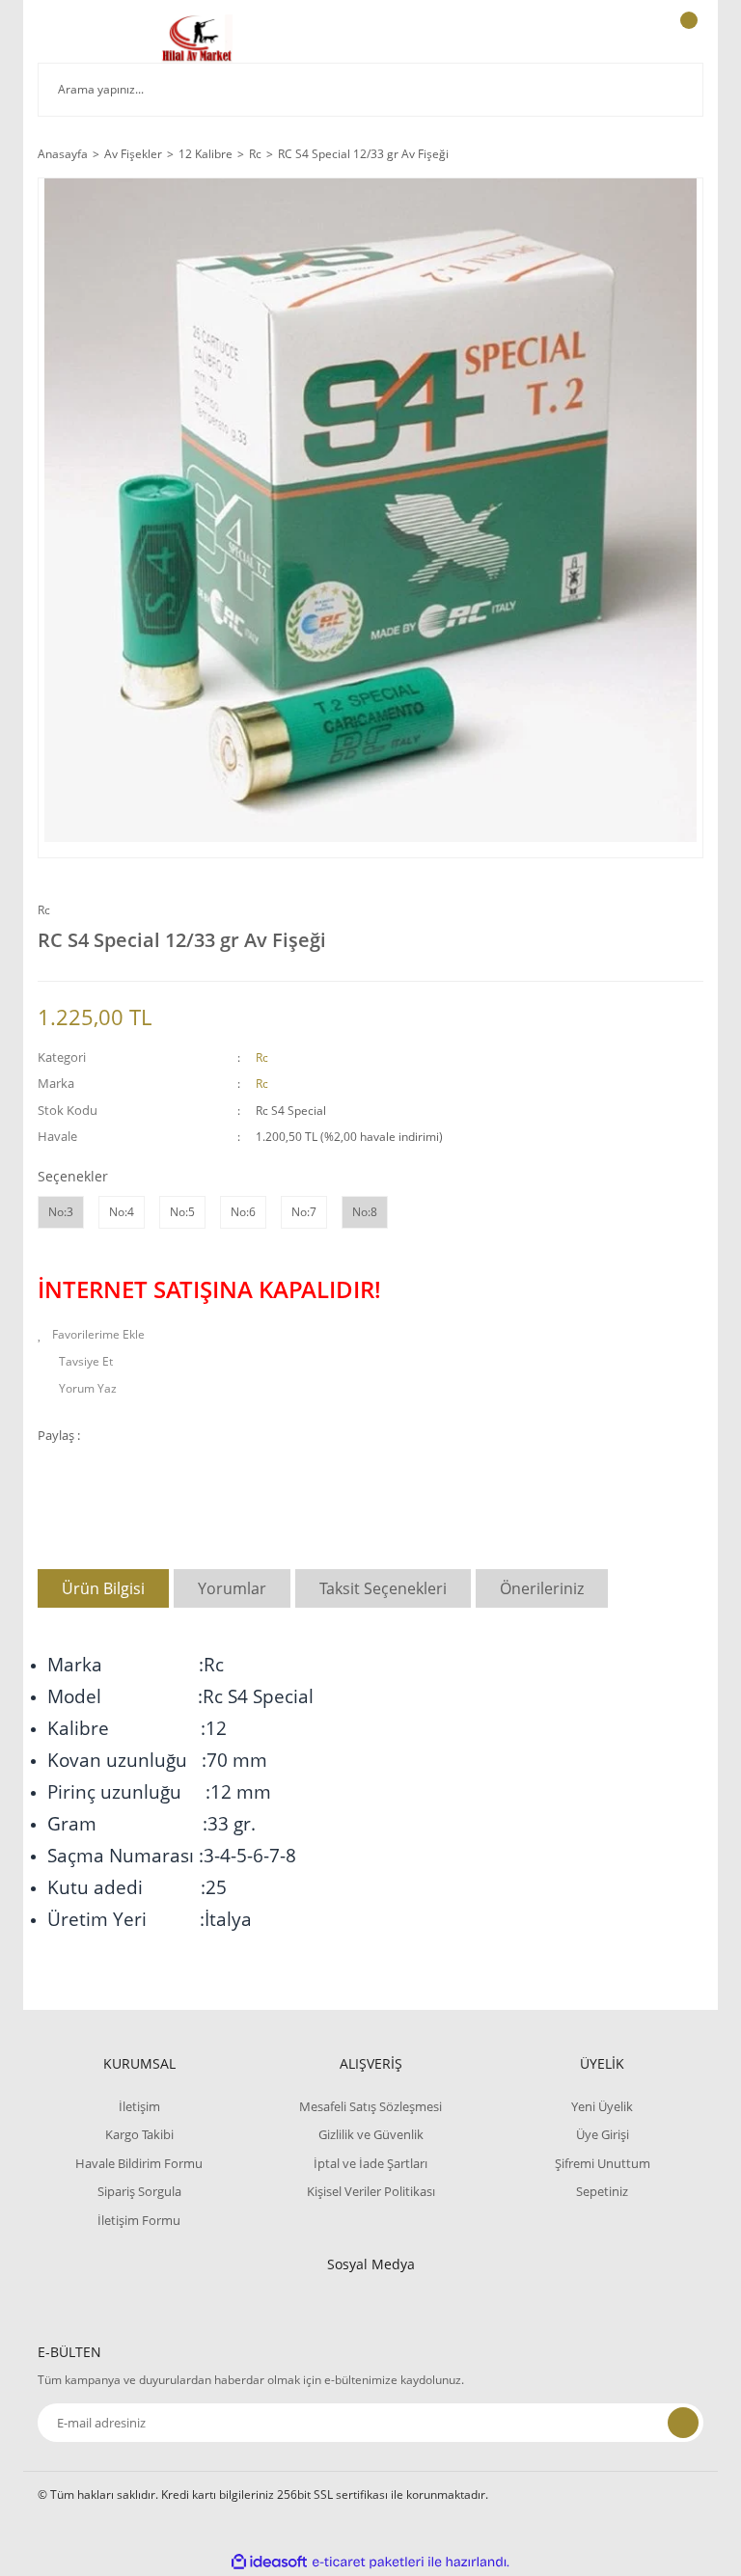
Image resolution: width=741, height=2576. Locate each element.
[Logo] (197, 39)
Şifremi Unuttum (603, 2163)
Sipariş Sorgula (139, 2191)
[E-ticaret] (368, 2562)
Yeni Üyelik (602, 2106)
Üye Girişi (603, 2134)
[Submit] (683, 2423)
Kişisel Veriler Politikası (371, 2191)
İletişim (139, 2106)
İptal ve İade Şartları (370, 2163)
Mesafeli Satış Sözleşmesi (370, 2106)
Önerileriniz (542, 1588)
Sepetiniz (602, 2191)
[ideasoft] (269, 2562)
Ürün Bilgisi (103, 1588)
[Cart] (686, 39)
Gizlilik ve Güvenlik (371, 2134)
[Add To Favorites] (370, 1335)
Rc (44, 910)
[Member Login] (622, 39)
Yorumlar (232, 1588)
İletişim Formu (139, 2220)
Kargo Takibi (139, 2134)
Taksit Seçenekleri (383, 1588)
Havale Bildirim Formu (139, 2163)
